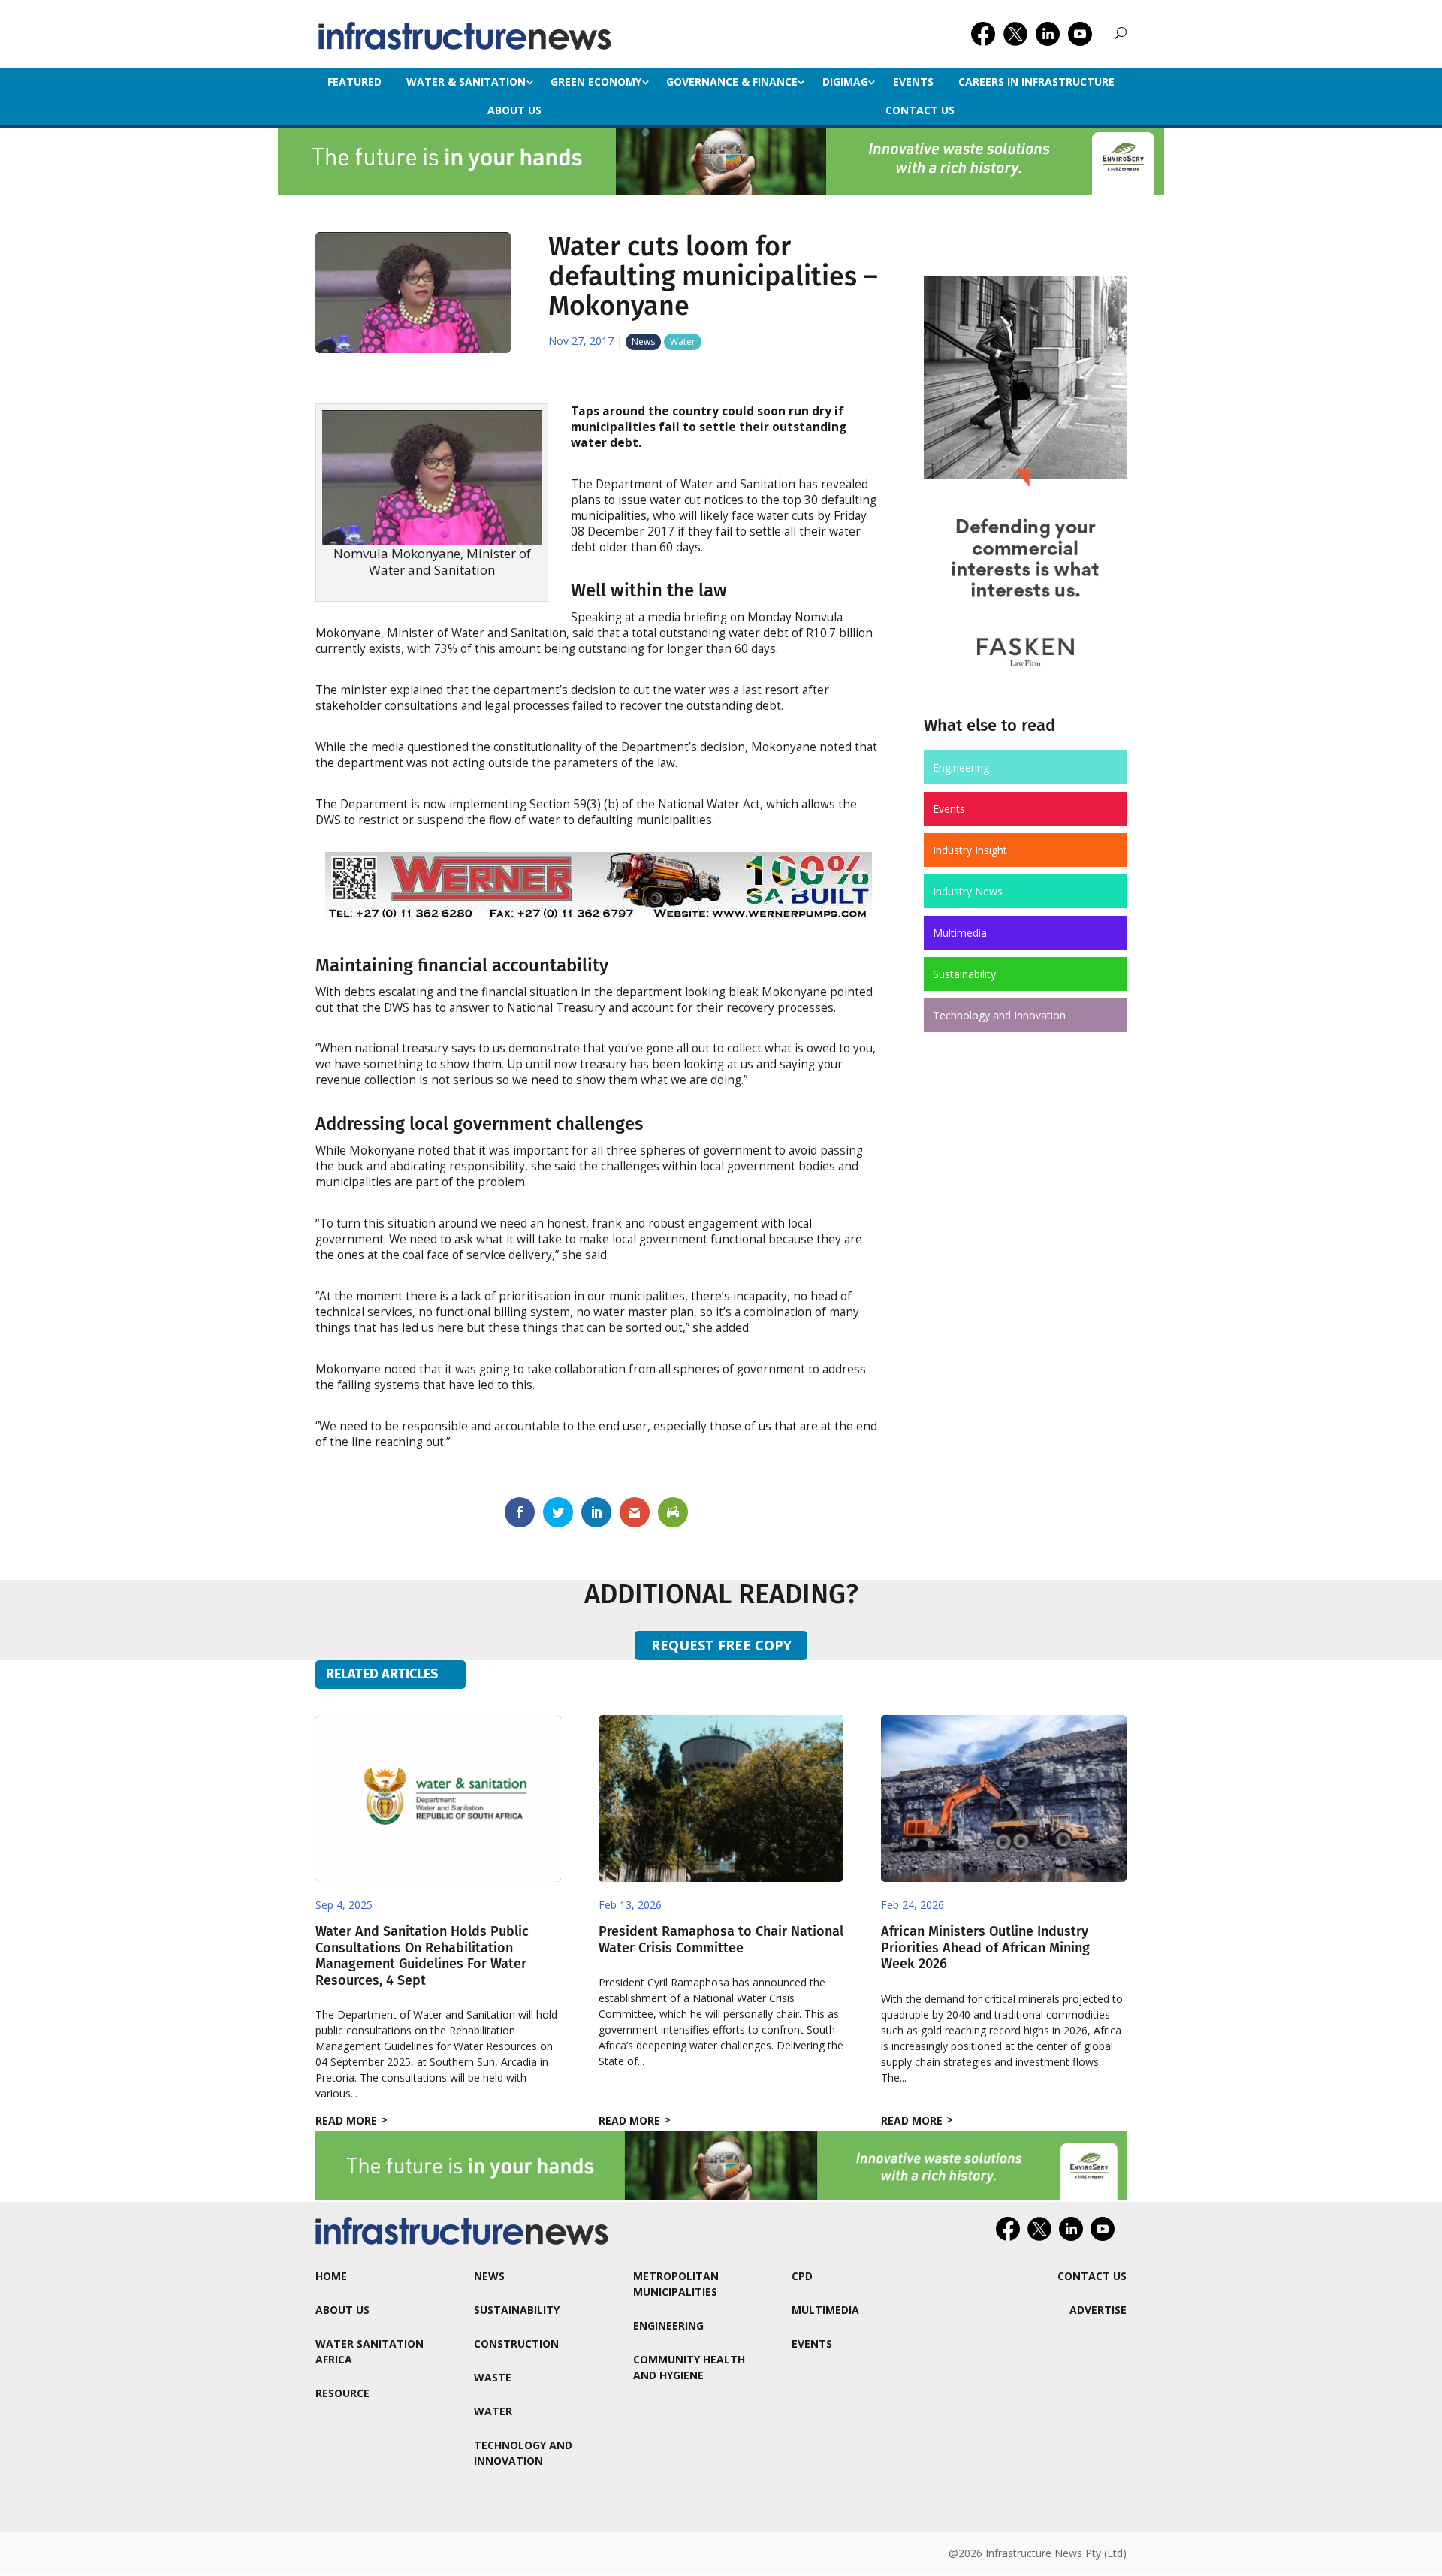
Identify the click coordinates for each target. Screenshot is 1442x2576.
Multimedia (960, 933)
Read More (346, 2120)
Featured (354, 82)
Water (683, 341)
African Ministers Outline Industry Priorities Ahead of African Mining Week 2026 (985, 1948)
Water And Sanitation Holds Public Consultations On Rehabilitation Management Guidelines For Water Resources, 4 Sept (422, 1956)
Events (913, 82)
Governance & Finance (732, 82)
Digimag (845, 82)
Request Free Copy (721, 1645)
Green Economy (596, 82)
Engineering (961, 767)
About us (514, 110)
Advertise (1098, 2310)
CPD (802, 2276)
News (643, 341)
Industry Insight (970, 850)
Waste (493, 2377)
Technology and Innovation (999, 1015)
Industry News (968, 891)
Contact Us (920, 110)
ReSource (342, 2393)
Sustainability (964, 974)
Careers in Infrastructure (1036, 82)
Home (331, 2276)
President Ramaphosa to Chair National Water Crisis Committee (721, 1940)
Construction (516, 2343)
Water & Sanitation (466, 82)
